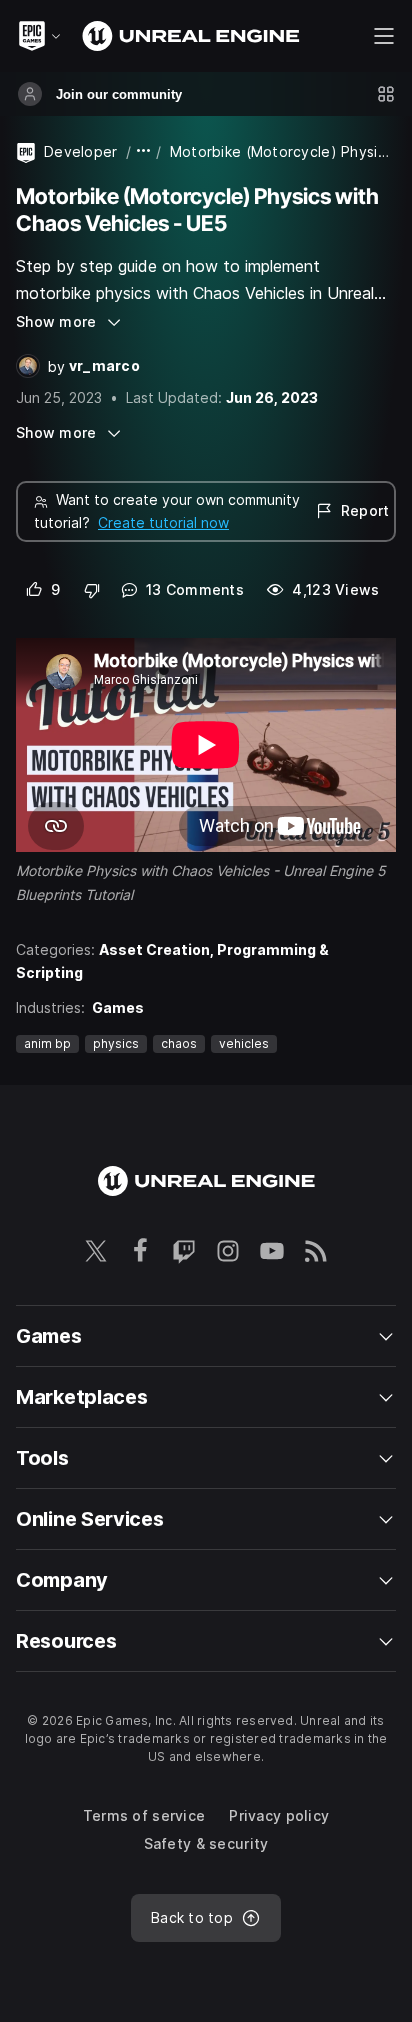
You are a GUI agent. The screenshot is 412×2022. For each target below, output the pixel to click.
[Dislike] (92, 590)
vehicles (244, 1043)
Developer (81, 151)
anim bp (47, 1043)
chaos (179, 1043)
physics (116, 1043)
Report (365, 510)
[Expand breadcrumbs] (144, 151)
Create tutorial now (163, 522)
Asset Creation (154, 949)
